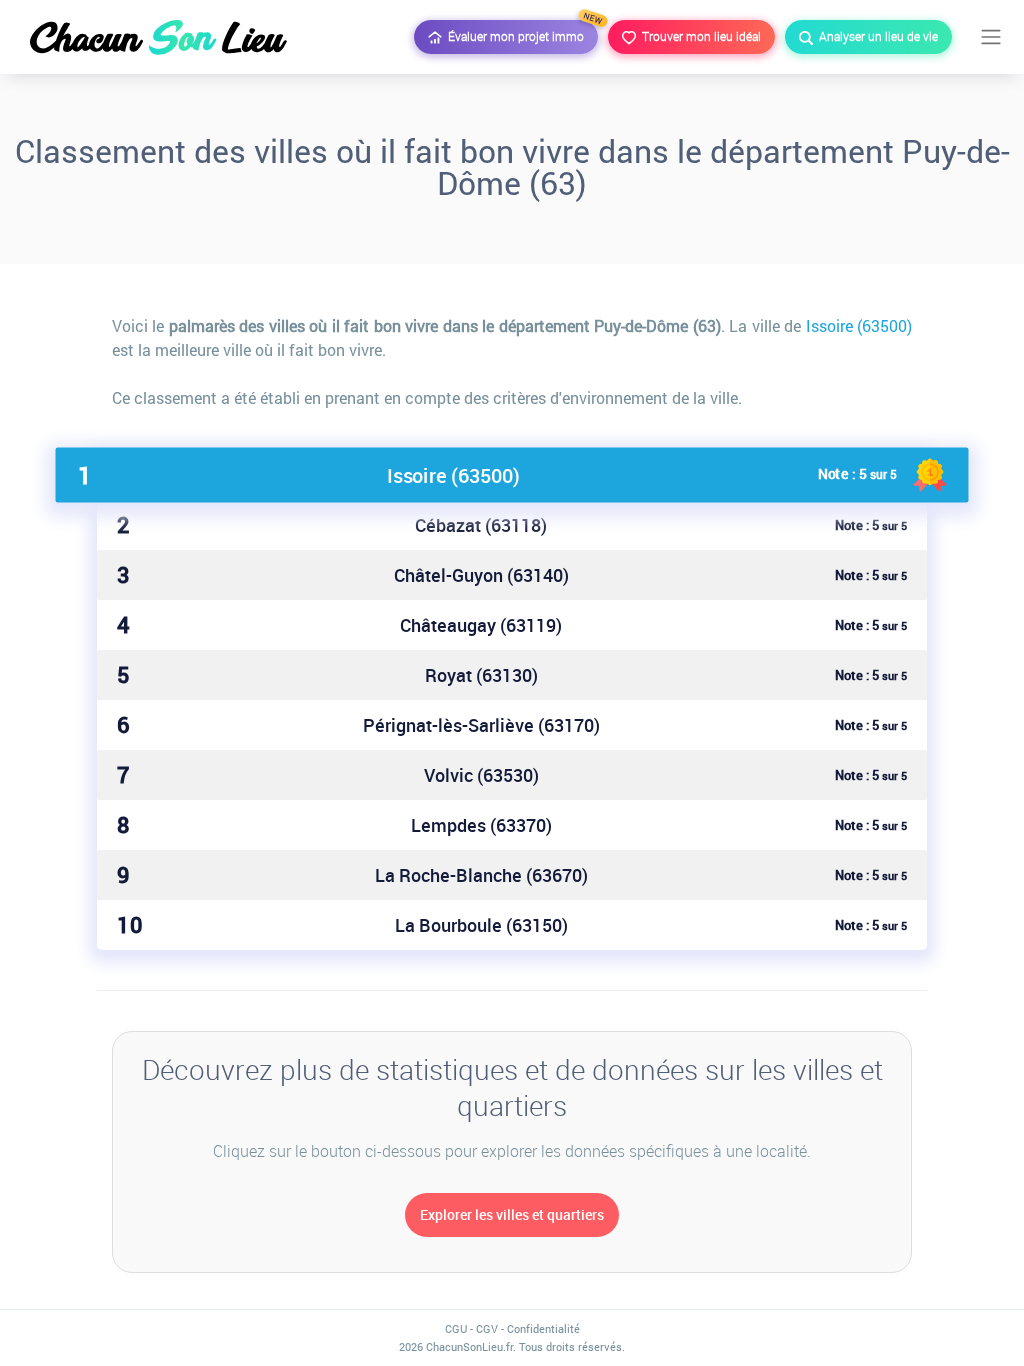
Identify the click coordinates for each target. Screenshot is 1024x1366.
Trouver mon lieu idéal (698, 36)
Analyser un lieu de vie (875, 36)
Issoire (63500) (859, 325)
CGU (456, 1328)
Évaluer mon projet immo (520, 32)
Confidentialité (543, 1328)
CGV (487, 1328)
